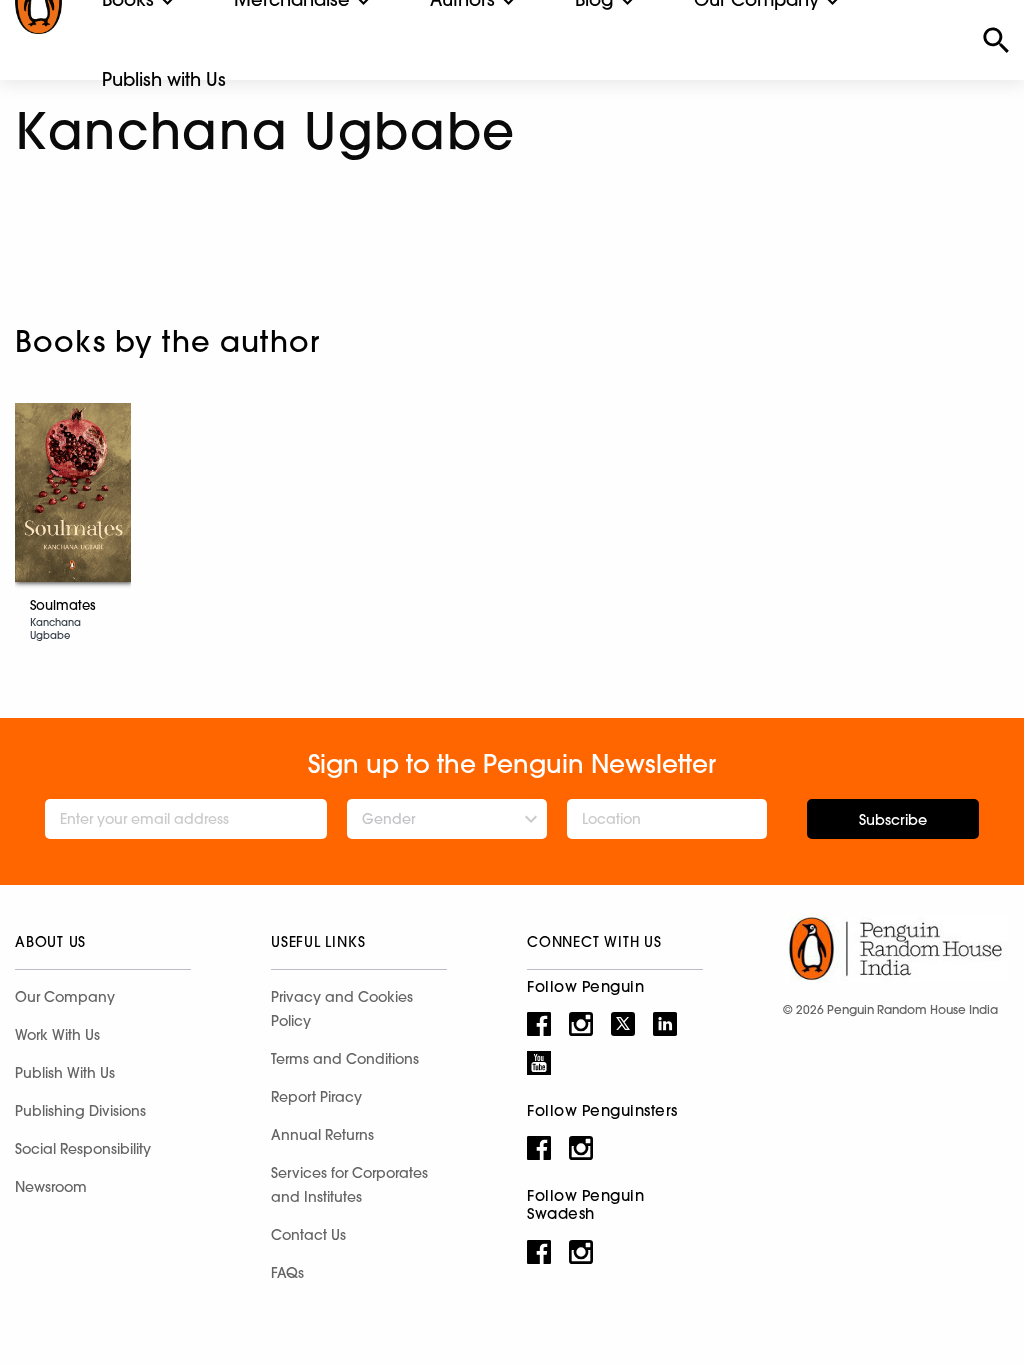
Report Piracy (316, 1097)
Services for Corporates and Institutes (349, 1185)
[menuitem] (164, 80)
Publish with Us (164, 79)
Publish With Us (65, 1073)
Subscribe (893, 820)
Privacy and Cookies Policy (342, 1009)
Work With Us (57, 1035)
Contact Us (308, 1235)
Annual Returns (322, 1135)
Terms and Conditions (345, 1059)
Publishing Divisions (80, 1111)
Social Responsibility (83, 1149)
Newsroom (51, 1187)
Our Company (65, 997)
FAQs (287, 1273)
